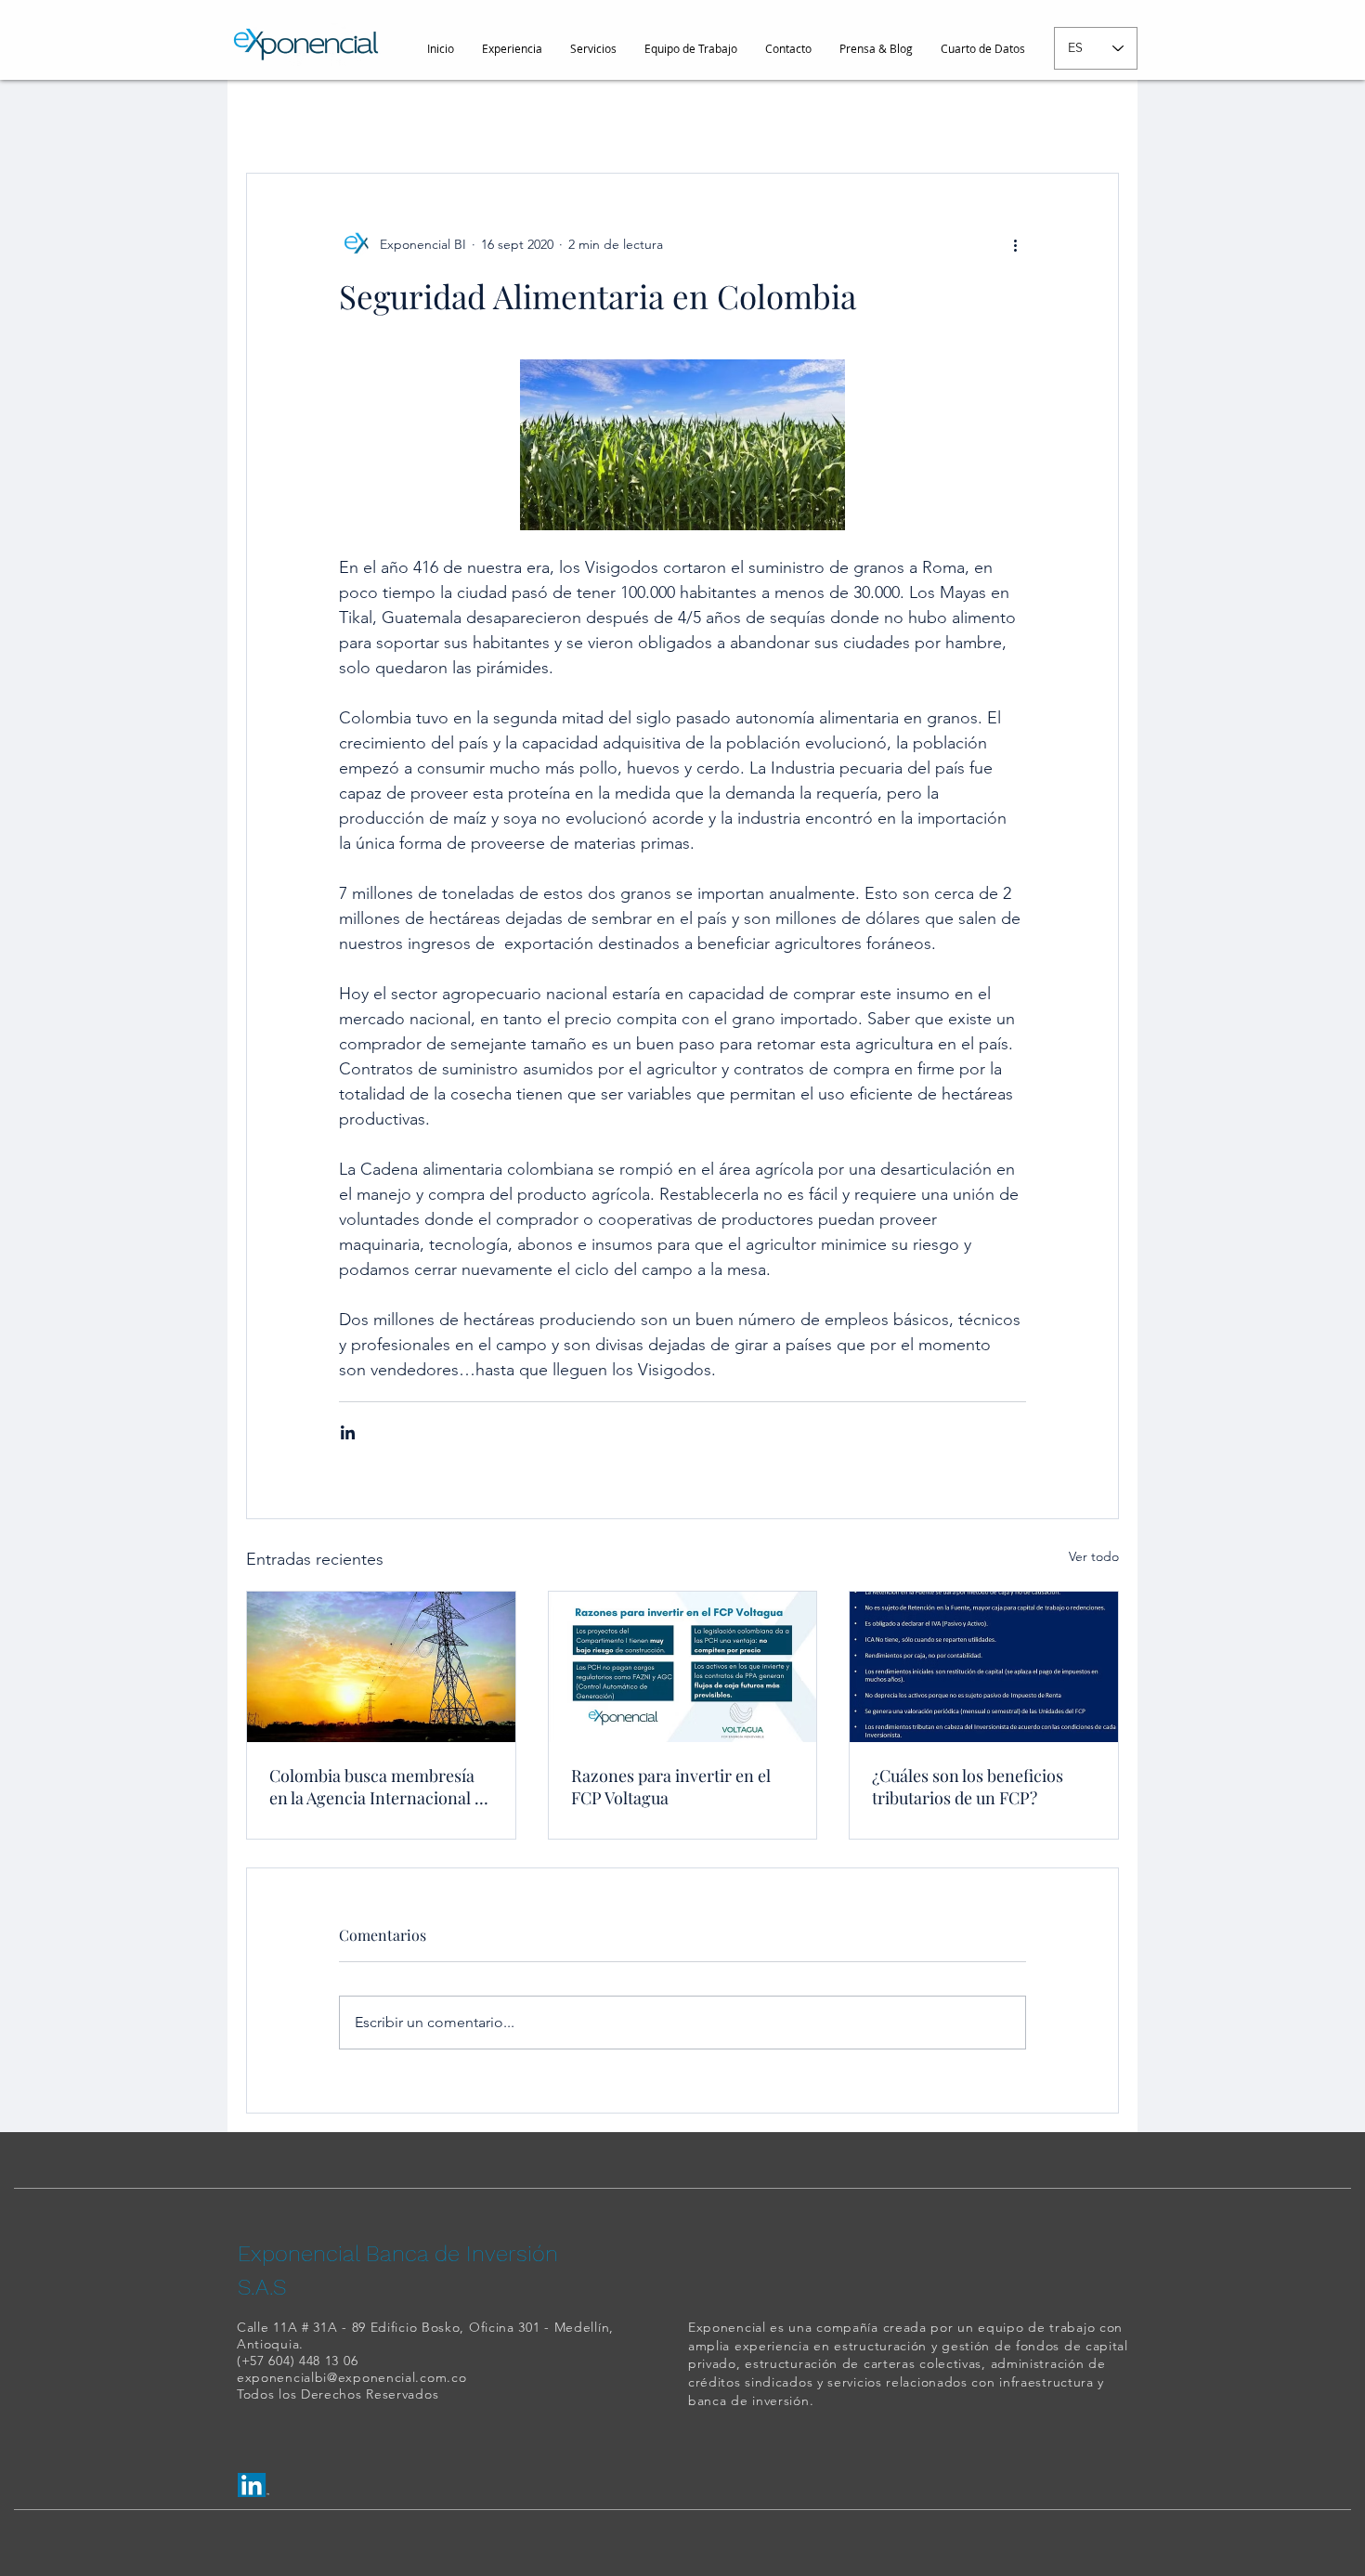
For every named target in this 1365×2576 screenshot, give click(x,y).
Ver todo (1094, 1556)
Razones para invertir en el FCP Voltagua (671, 1787)
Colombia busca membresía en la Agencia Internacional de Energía (381, 1787)
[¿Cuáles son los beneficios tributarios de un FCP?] (984, 1667)
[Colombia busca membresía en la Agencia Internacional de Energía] (381, 1667)
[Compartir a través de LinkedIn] (348, 1432)
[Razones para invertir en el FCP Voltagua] (683, 1667)
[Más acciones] (1015, 244)
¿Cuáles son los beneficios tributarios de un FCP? (968, 1787)
